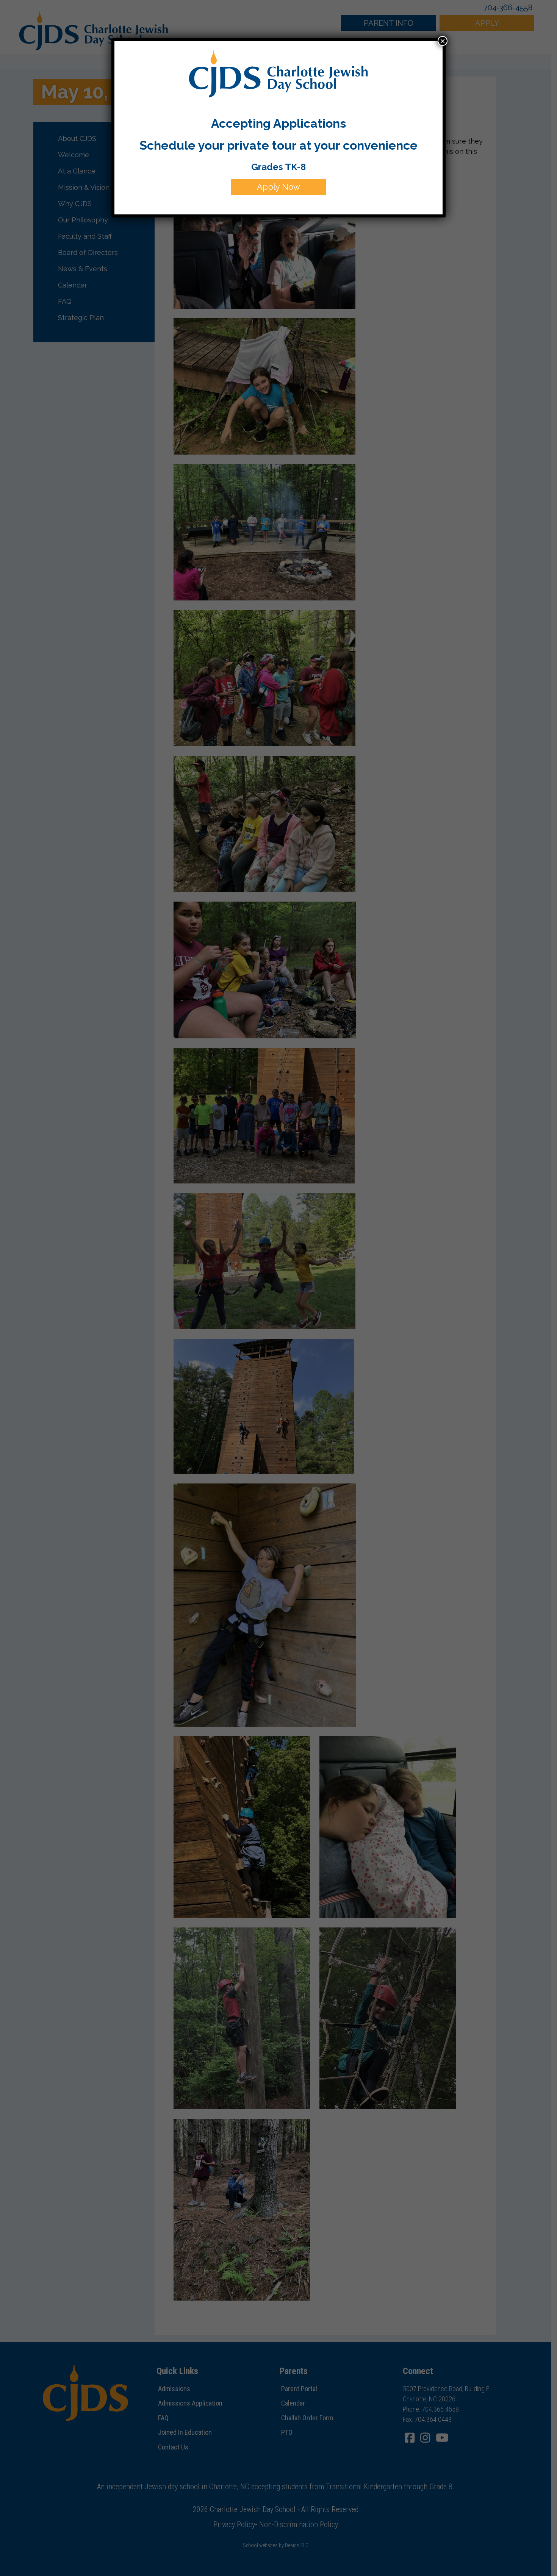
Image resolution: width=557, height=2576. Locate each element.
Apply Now (278, 187)
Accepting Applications (278, 123)
